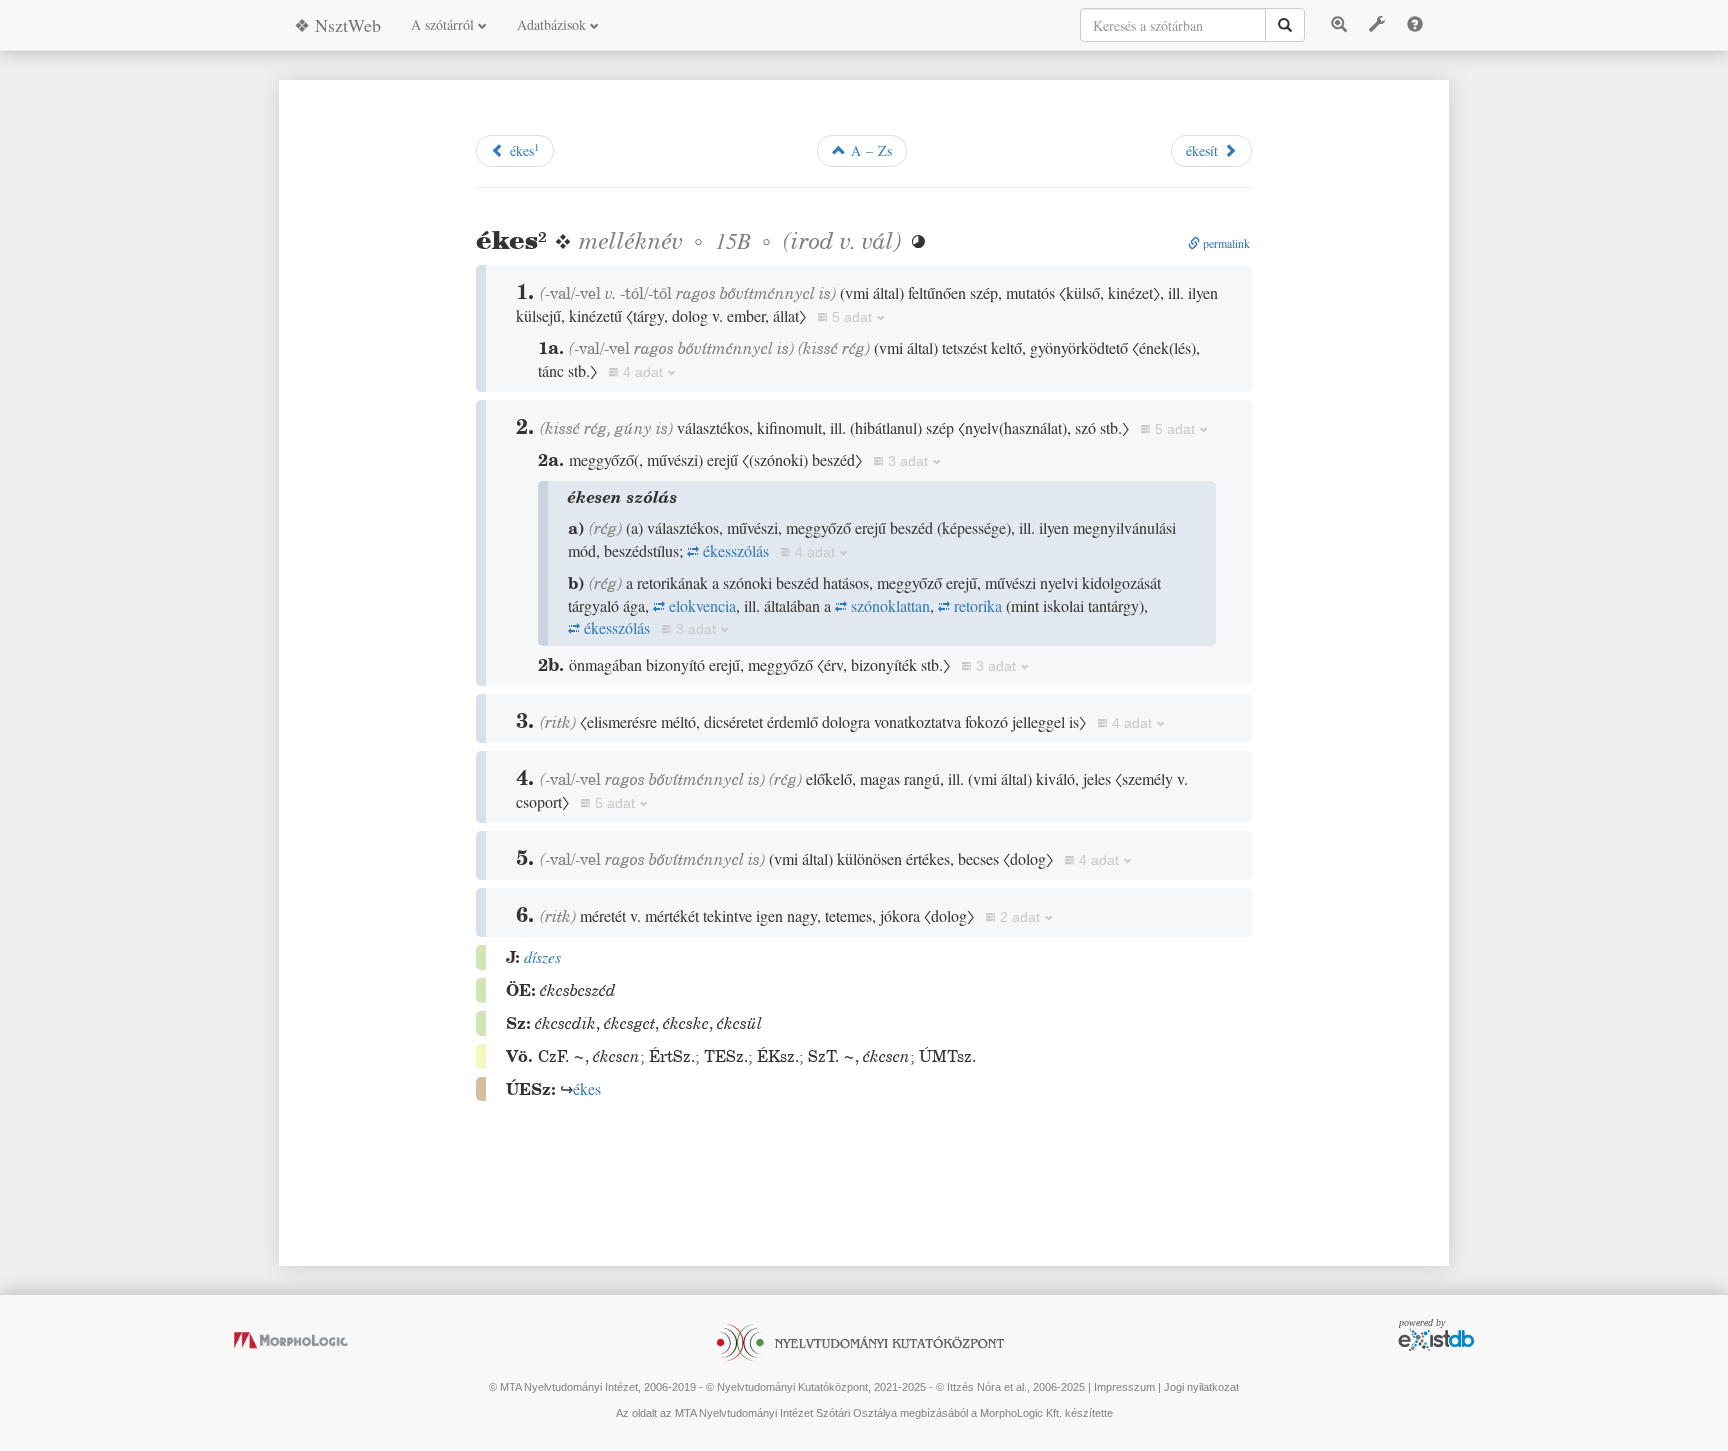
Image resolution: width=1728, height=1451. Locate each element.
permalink (1225, 243)
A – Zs (869, 150)
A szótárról (444, 24)
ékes (522, 150)
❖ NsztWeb (337, 25)
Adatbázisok (553, 24)
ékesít (1204, 150)
